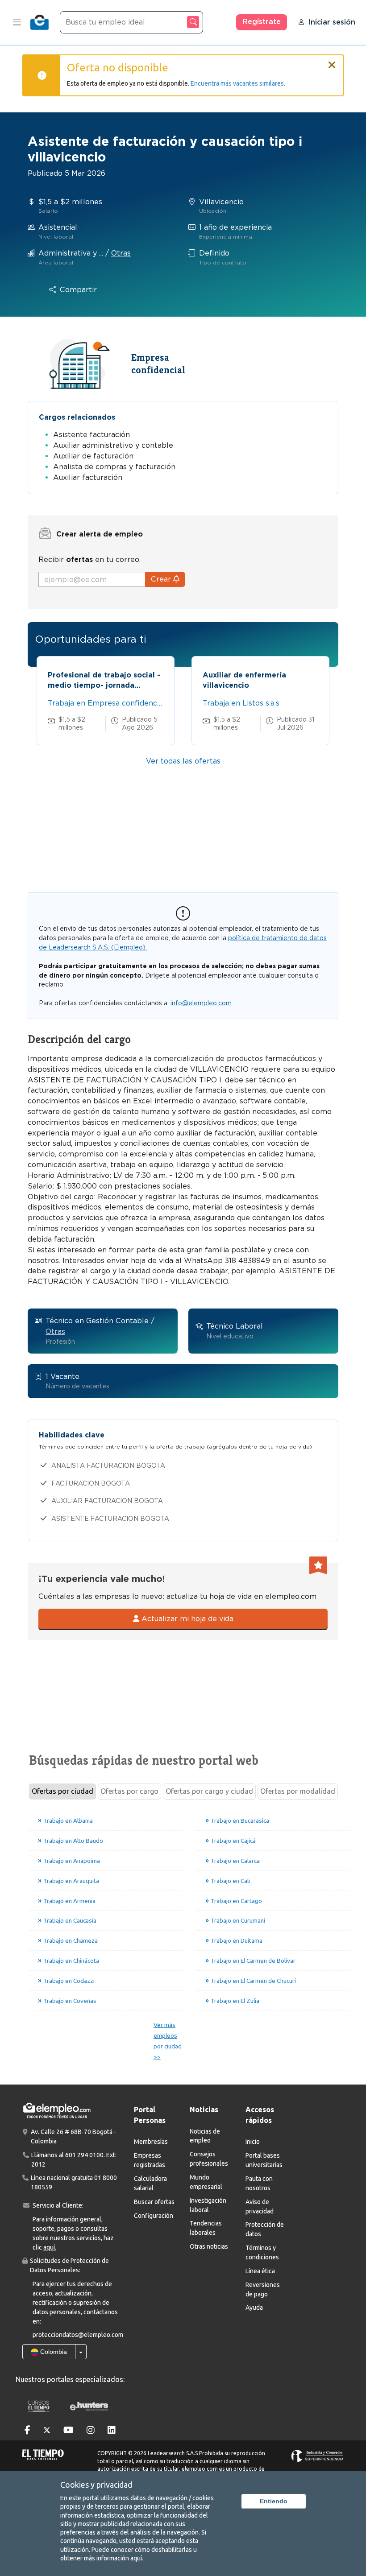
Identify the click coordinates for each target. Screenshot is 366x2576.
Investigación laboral (208, 2205)
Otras (121, 253)
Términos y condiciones (262, 2252)
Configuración (154, 2216)
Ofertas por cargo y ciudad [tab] (209, 1791)
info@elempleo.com (201, 1003)
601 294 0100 (84, 2155)
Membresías (151, 2142)
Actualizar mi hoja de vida (186, 1619)
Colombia (53, 2352)
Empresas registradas (150, 2160)
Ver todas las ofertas (183, 761)
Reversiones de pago (263, 2289)
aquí (136, 2558)
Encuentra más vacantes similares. (238, 83)
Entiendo (274, 2501)
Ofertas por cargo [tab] (129, 1791)
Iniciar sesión (332, 22)
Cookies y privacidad (96, 2485)
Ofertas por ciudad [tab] (62, 1791)
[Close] (332, 61)
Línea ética (260, 2271)
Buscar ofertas (154, 2202)
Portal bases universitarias (264, 2160)
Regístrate (262, 22)
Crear (162, 579)
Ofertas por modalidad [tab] (298, 1791)
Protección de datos (265, 2229)
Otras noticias (209, 2246)
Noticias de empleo (205, 2136)
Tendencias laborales (206, 2228)
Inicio (253, 2142)
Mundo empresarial (206, 2182)
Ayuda (254, 2308)
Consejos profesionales (209, 2159)
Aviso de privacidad (260, 2207)
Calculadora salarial (150, 2183)
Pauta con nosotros (259, 2183)
